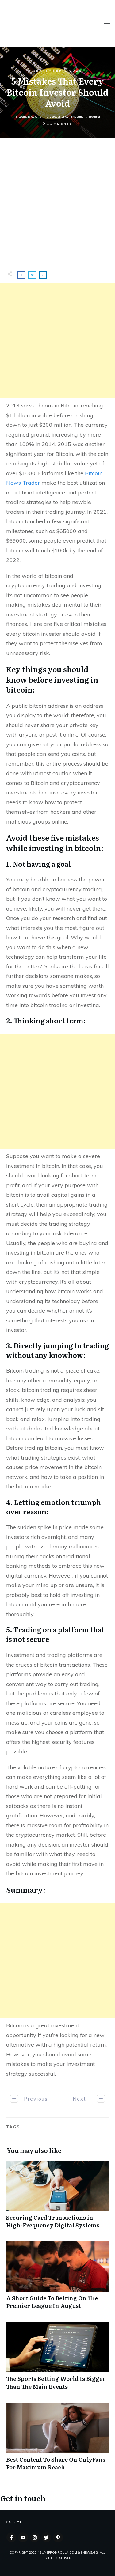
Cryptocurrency (57, 117)
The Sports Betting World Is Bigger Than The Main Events (57, 2359)
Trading (94, 117)
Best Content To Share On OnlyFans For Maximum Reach (57, 2440)
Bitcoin (21, 117)
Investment (79, 117)
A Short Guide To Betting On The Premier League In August (57, 2279)
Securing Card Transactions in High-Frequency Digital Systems (57, 2198)
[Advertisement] (57, 198)
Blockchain (36, 117)
